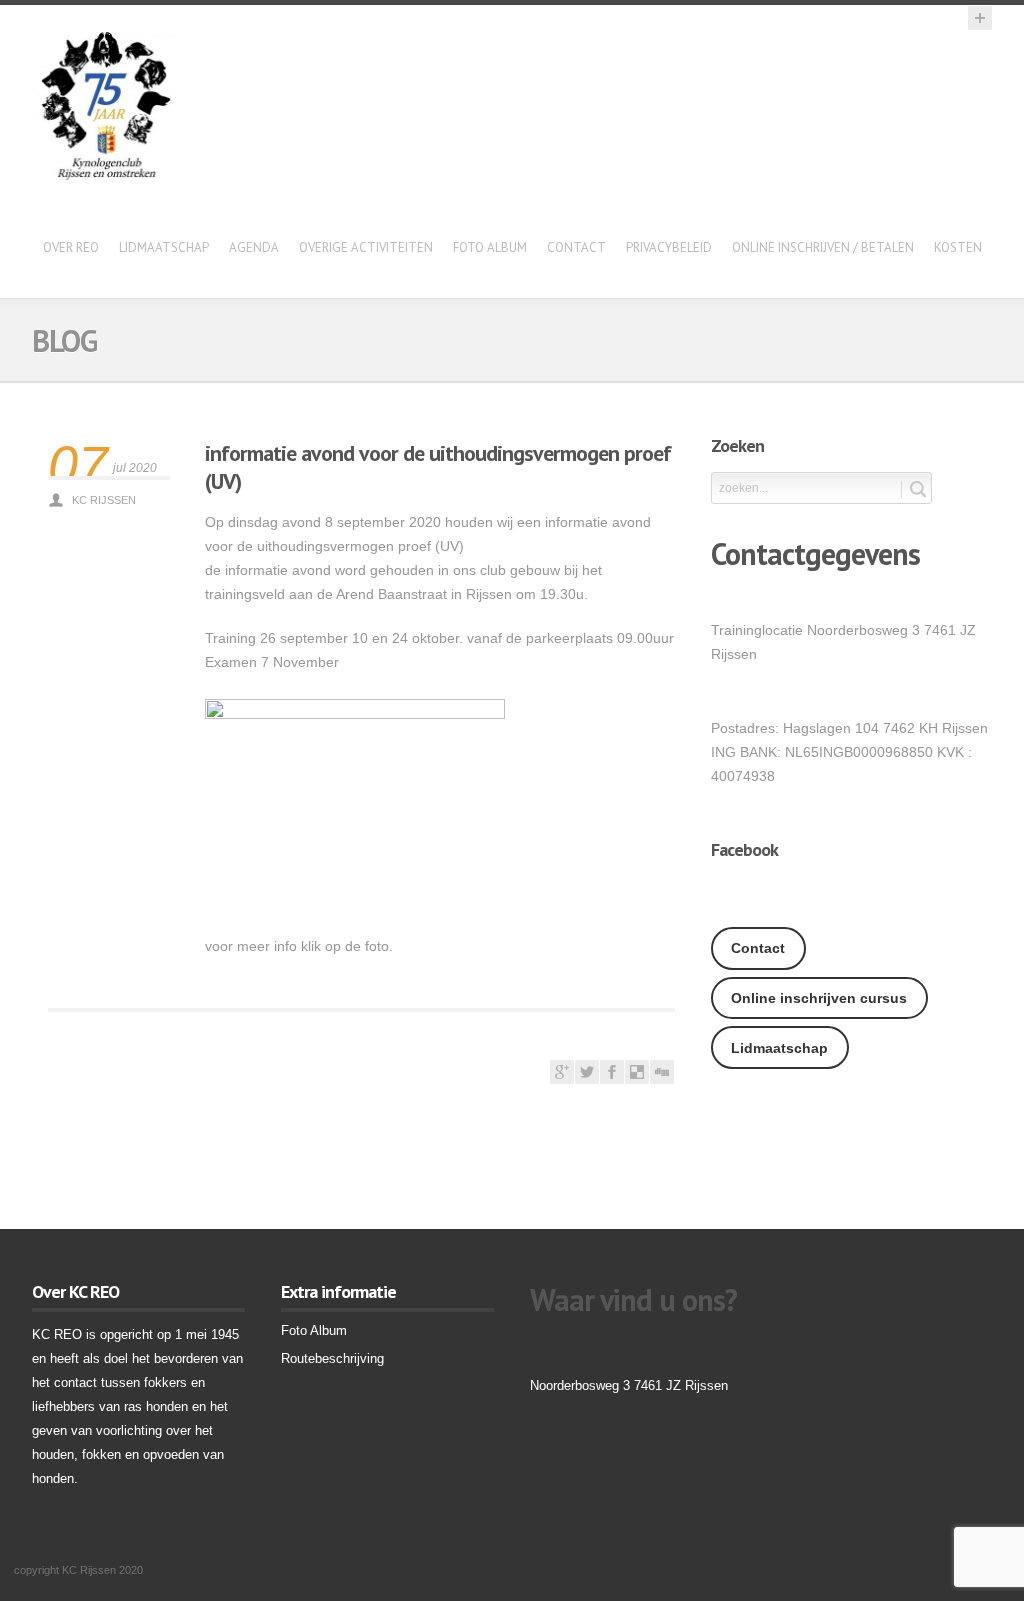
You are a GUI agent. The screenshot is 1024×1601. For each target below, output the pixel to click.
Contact (576, 247)
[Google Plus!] (562, 1079)
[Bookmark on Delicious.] (637, 1079)
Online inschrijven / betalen (823, 247)
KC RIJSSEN (104, 500)
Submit (913, 489)
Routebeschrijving (332, 1358)
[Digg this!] (662, 1079)
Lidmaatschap (164, 247)
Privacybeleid (669, 247)
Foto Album (490, 247)
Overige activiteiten (366, 247)
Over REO (71, 247)
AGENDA (254, 247)
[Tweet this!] (587, 1079)
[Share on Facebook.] (612, 1079)
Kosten (958, 247)
